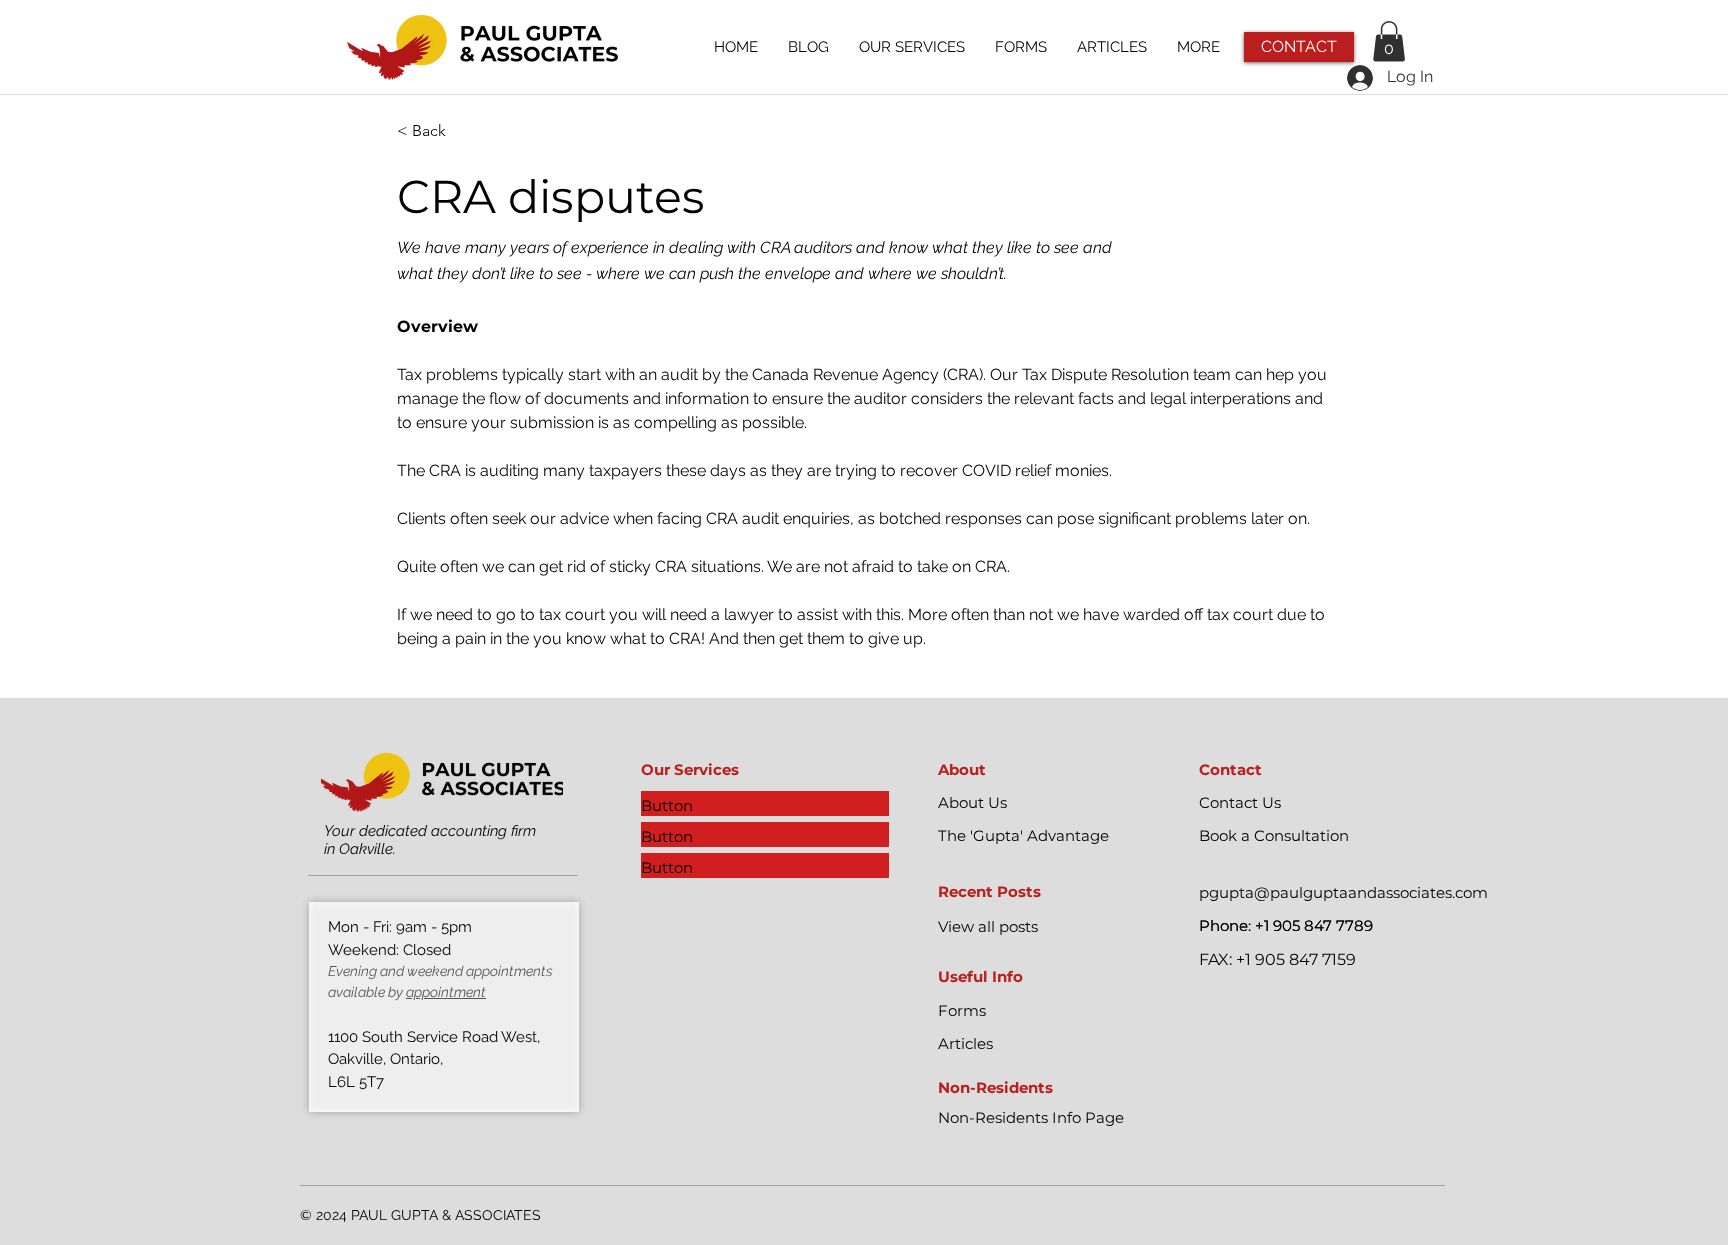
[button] (1389, 41)
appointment (446, 992)
